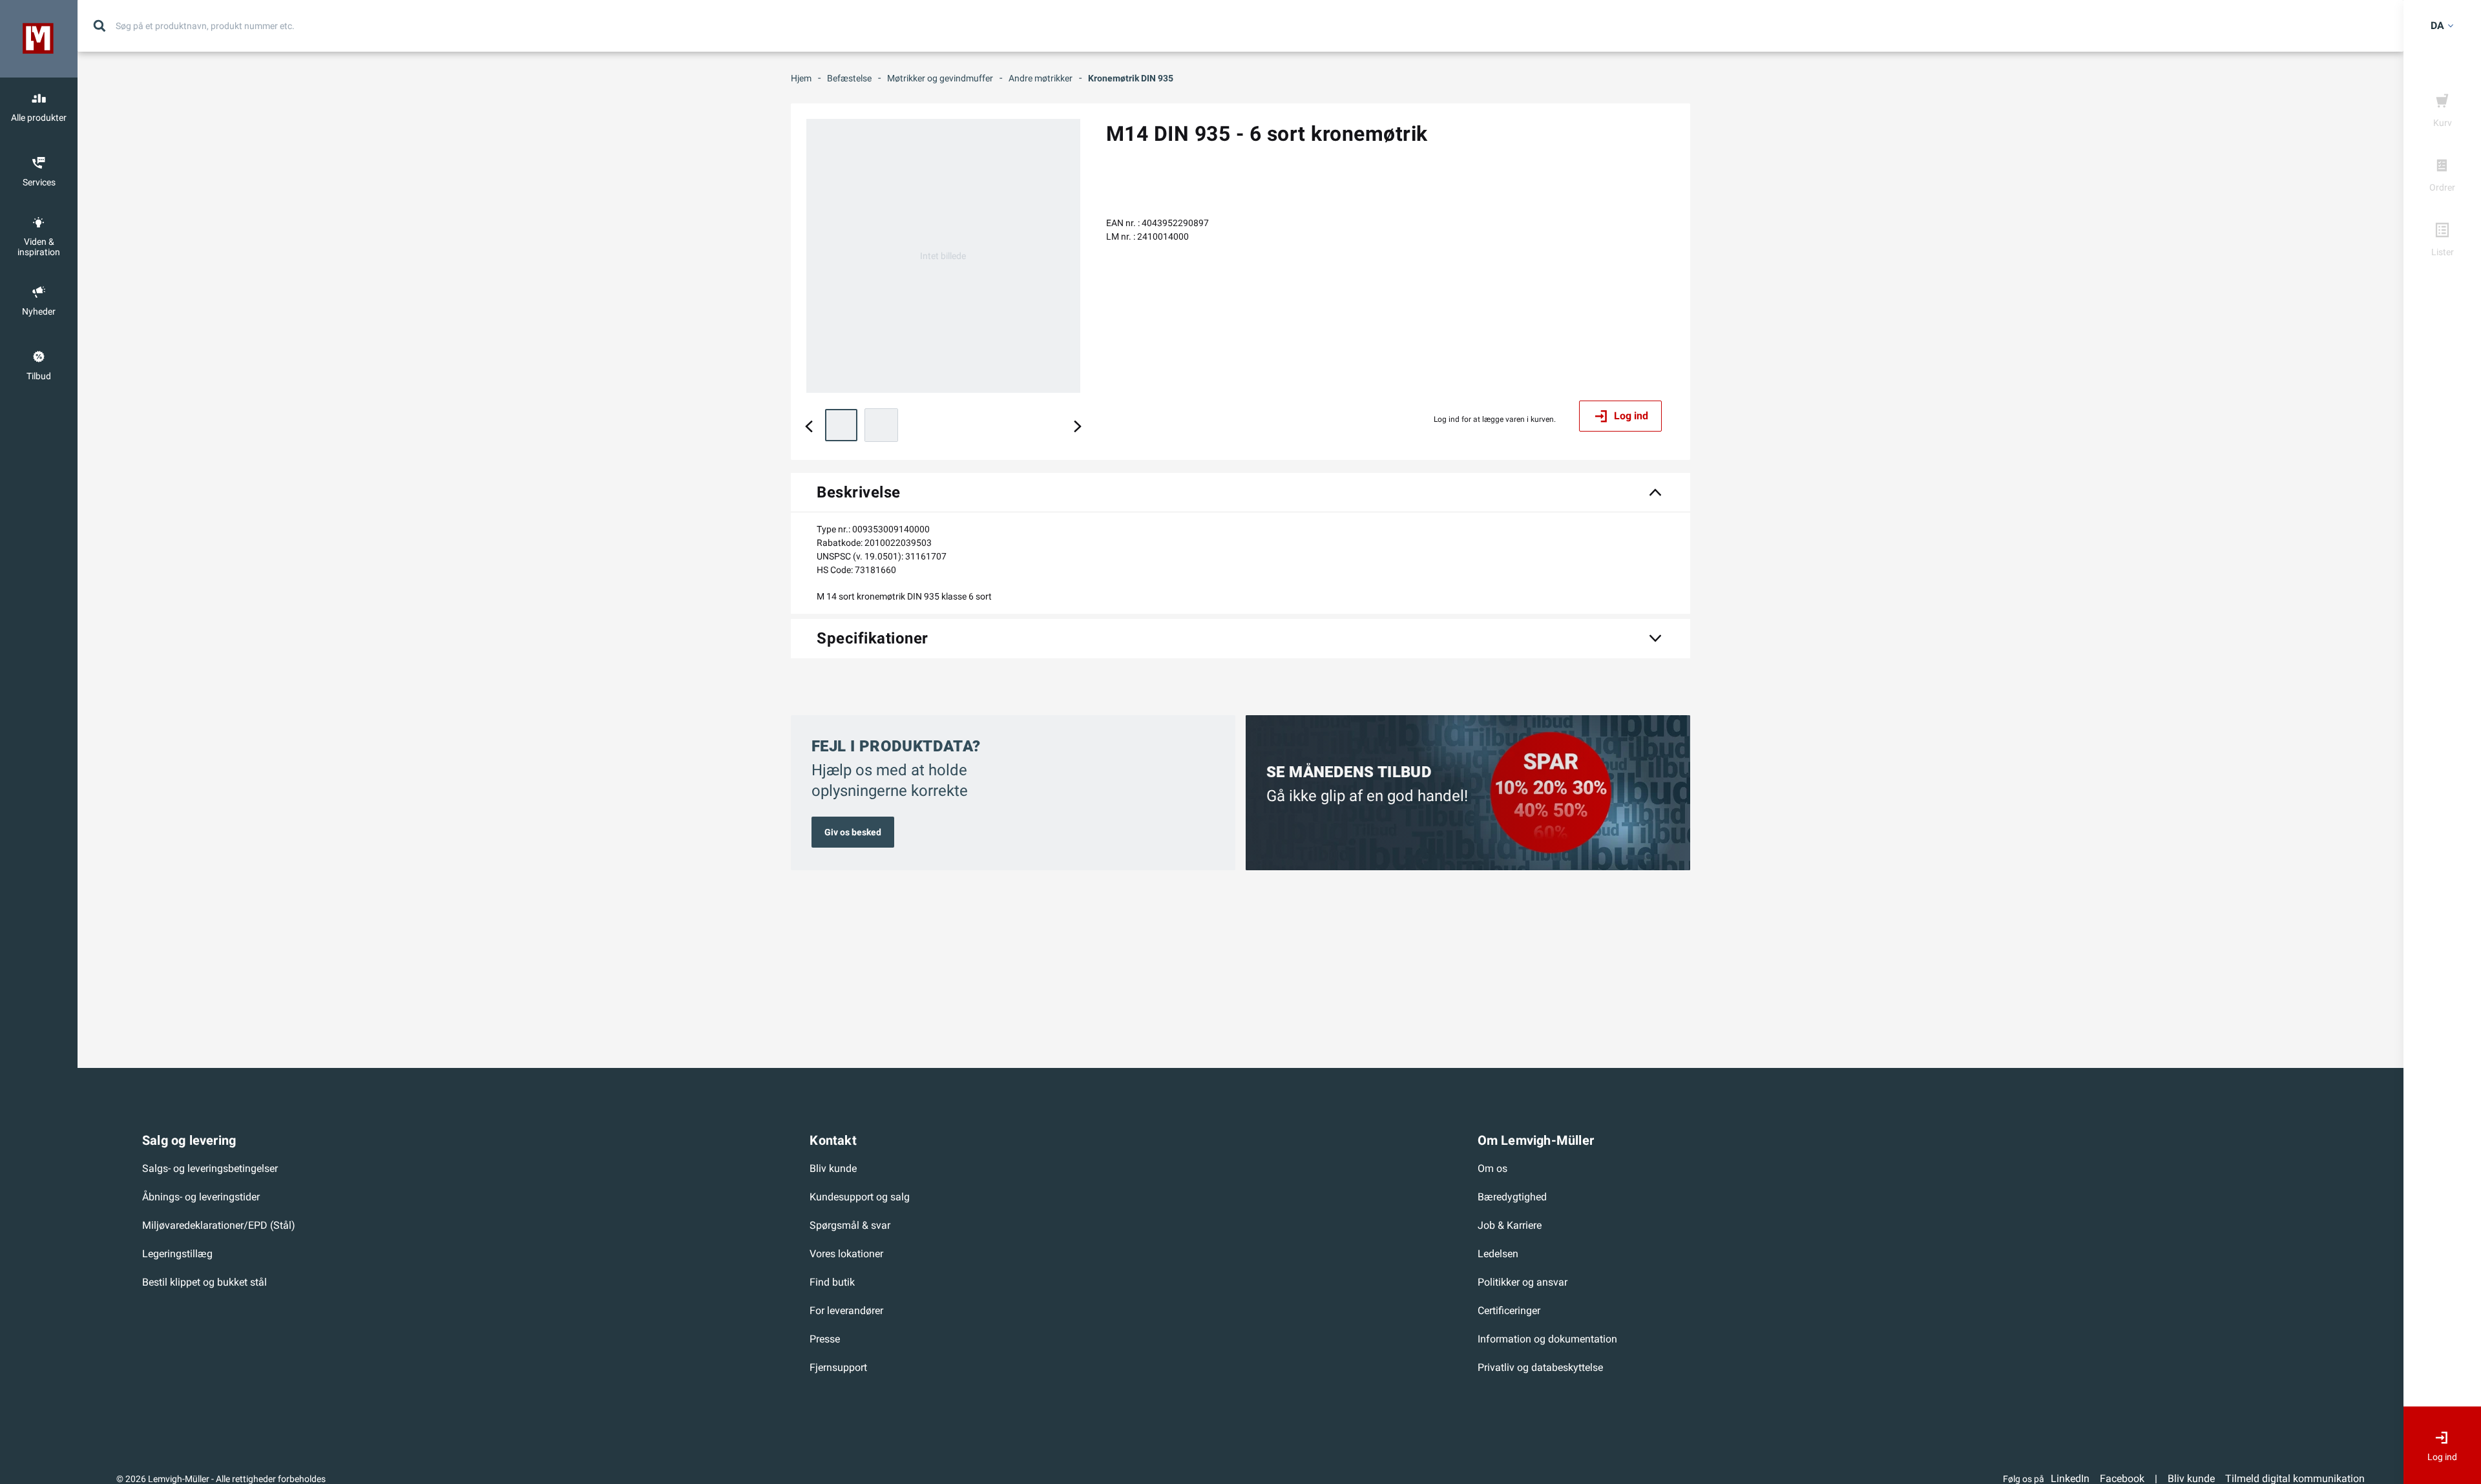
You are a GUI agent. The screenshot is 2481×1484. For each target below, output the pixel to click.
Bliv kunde (833, 1168)
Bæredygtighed (1512, 1197)
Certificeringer (1509, 1311)
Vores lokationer (846, 1254)
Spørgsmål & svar (850, 1225)
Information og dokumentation (1547, 1339)
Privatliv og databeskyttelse (1540, 1367)
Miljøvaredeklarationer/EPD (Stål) (219, 1225)
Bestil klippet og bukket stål (204, 1282)
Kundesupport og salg (860, 1197)
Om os (1492, 1168)
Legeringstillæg (177, 1254)
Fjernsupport (838, 1367)
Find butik (832, 1282)
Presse (825, 1339)
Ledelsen (1498, 1254)
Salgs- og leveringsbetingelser (210, 1168)
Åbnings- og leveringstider (201, 1197)
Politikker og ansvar (1523, 1282)
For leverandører (846, 1311)
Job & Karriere (1510, 1225)
